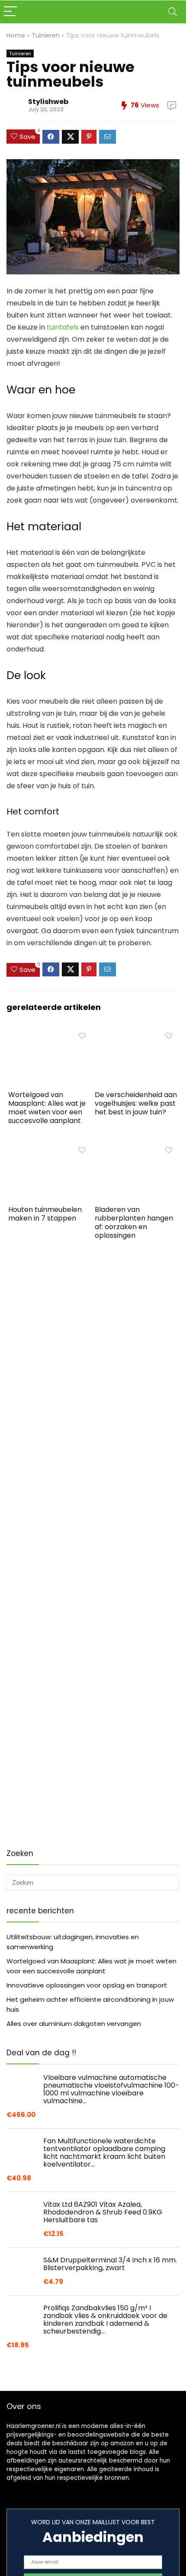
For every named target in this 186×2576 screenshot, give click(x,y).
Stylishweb (48, 102)
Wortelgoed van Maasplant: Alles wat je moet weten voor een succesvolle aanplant (47, 1108)
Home (16, 35)
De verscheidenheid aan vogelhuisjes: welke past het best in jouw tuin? (136, 1103)
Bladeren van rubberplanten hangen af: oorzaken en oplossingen (134, 1222)
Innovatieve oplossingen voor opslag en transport (87, 1985)
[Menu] (10, 12)
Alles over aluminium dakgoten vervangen (74, 2024)
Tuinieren (46, 35)
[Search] (173, 12)
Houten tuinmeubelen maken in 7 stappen (45, 1214)
